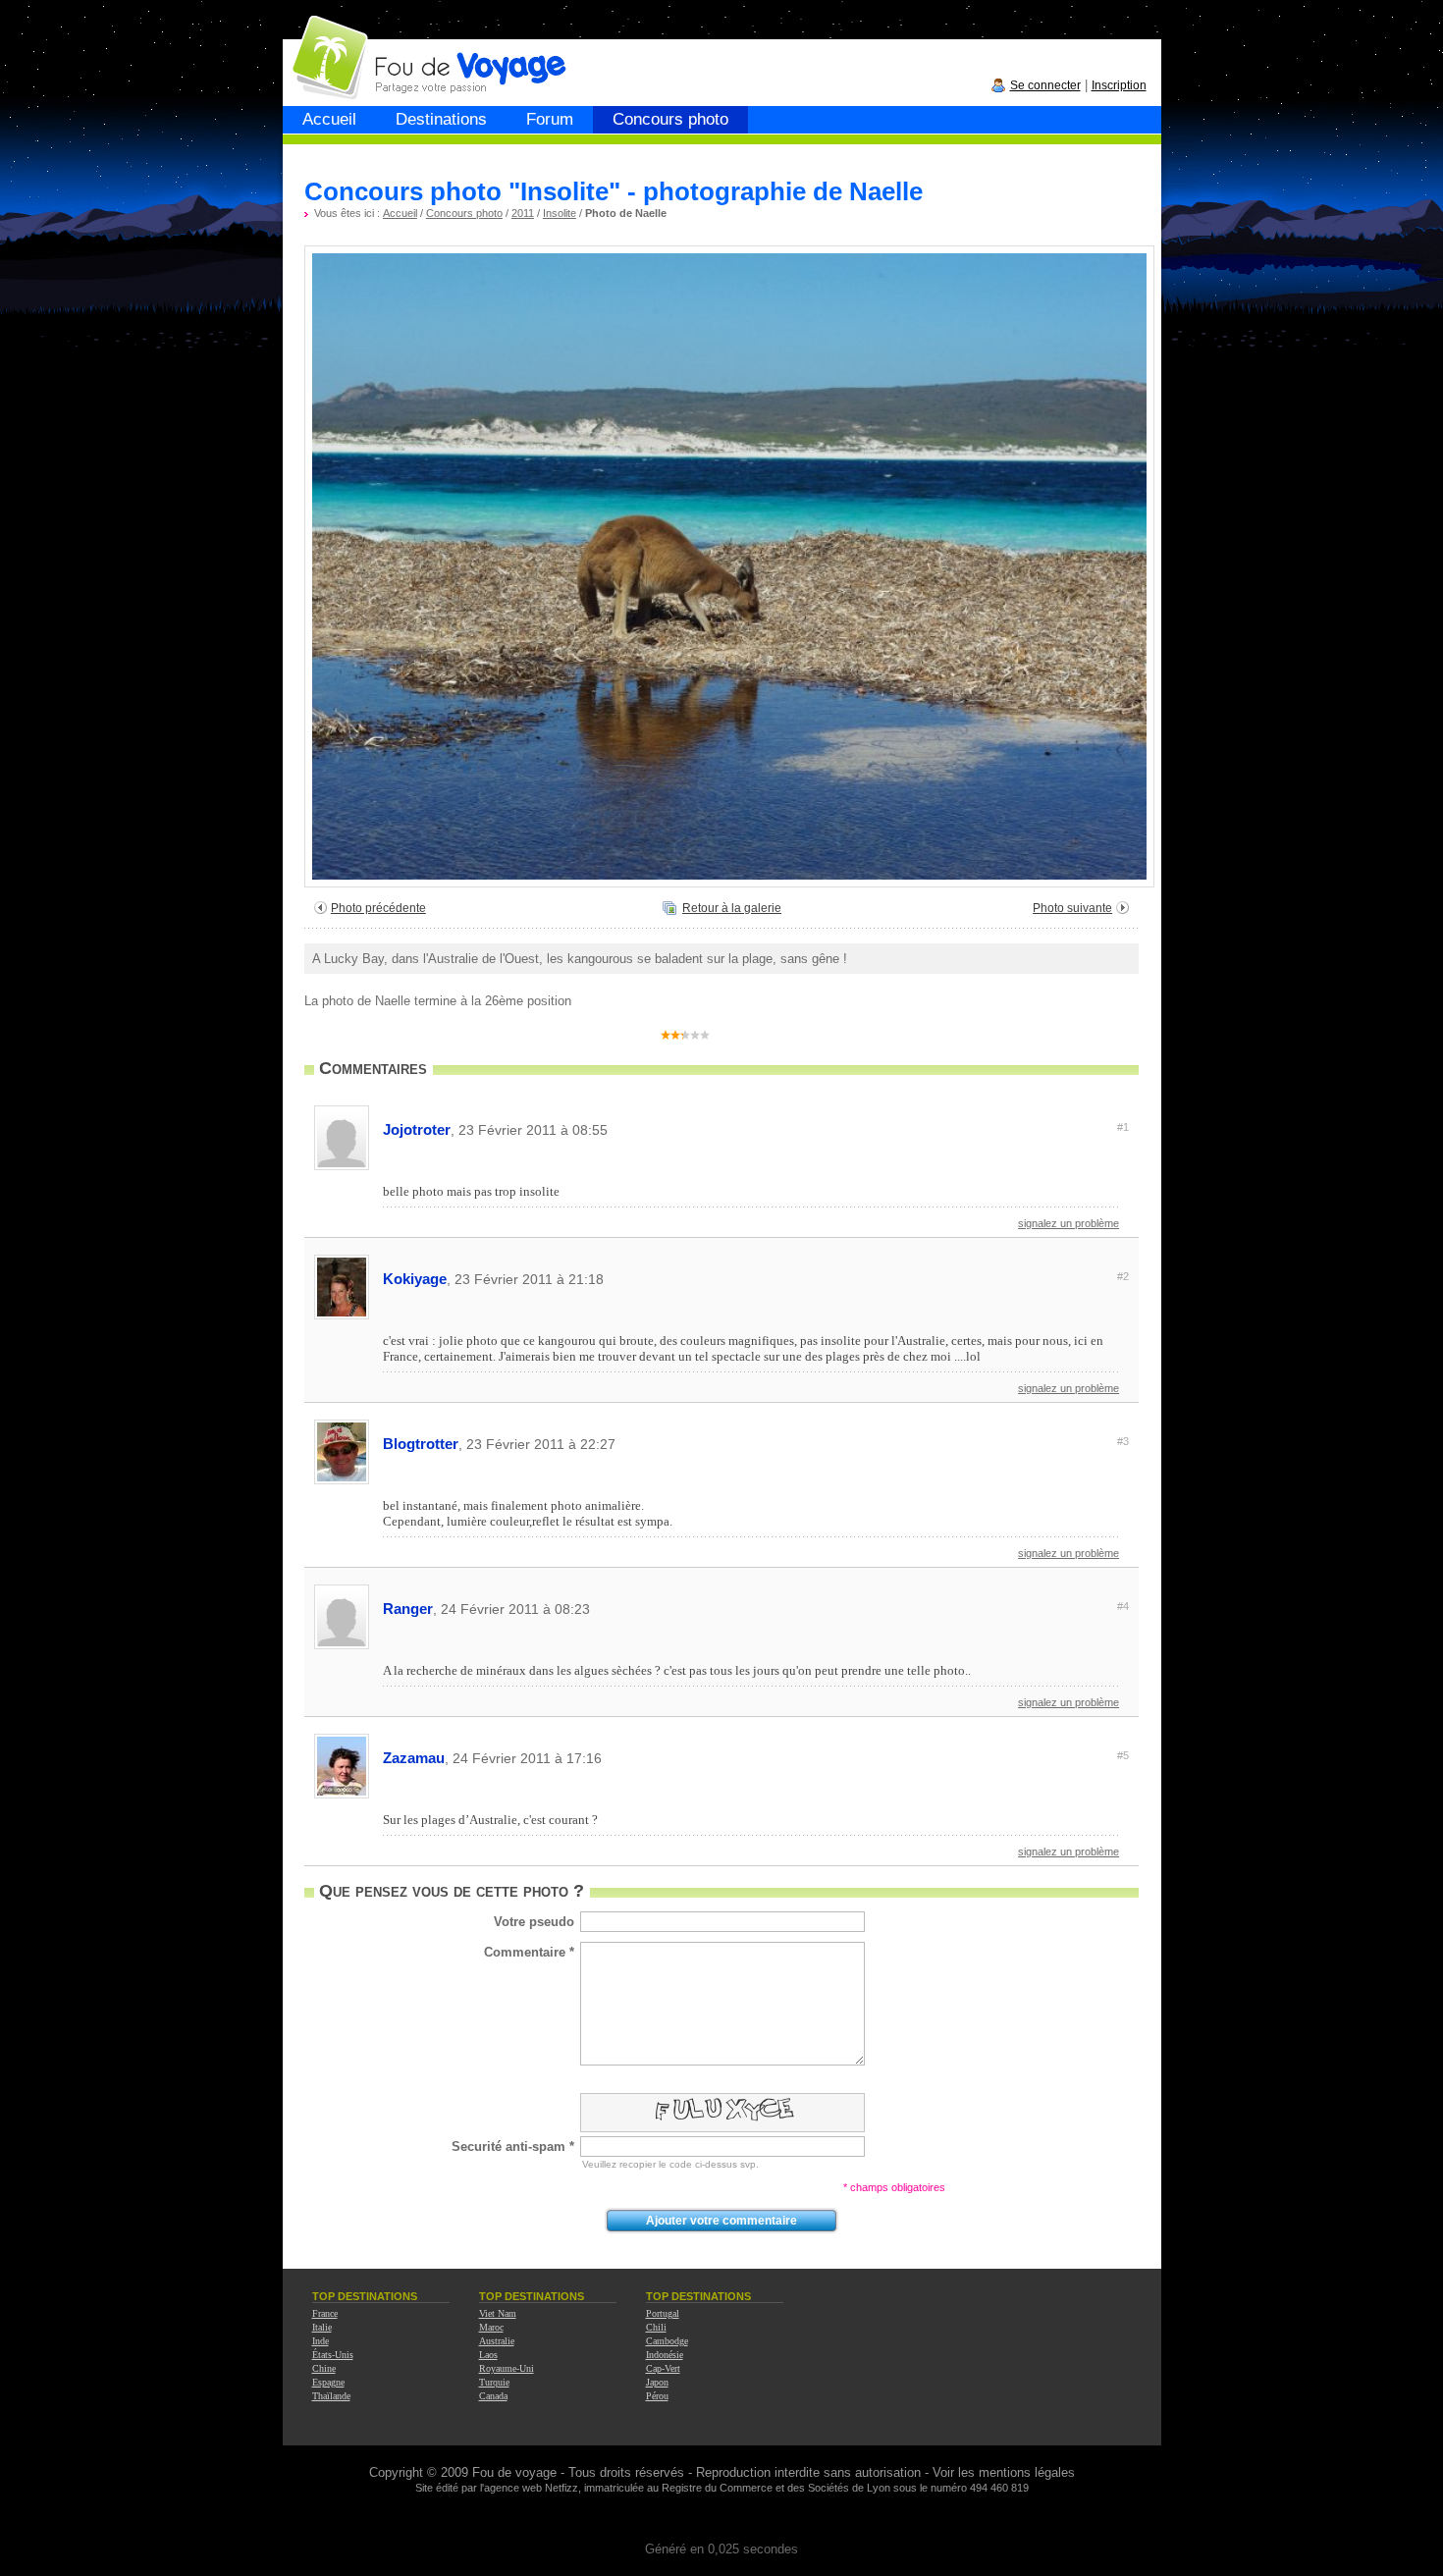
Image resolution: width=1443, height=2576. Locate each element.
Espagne (328, 2382)
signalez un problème (1069, 1223)
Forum (550, 119)
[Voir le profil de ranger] (342, 1646)
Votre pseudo (534, 1922)
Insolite (560, 213)
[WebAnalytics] (721, 2520)
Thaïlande (331, 2396)
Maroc (491, 2327)
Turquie (494, 2382)
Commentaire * (529, 1952)
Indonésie (665, 2355)
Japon (657, 2382)
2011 (523, 213)
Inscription (1119, 85)
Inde (321, 2341)
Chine (324, 2368)
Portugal (663, 2313)
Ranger (756, 1609)
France (325, 2313)
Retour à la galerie (732, 908)
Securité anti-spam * (513, 2147)
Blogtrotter (756, 1444)
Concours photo (670, 119)
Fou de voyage (514, 2472)
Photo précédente (378, 908)
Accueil (329, 119)
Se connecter (1045, 85)
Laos (488, 2355)
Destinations (441, 119)
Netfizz (561, 2488)
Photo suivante (1072, 908)
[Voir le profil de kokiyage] (342, 1316)
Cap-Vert (663, 2368)
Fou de (358, 48)
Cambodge (667, 2341)
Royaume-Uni (507, 2368)
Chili (656, 2327)
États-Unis (333, 2355)
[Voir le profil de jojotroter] (342, 1167)
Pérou (657, 2396)
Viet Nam (498, 2313)
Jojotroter (756, 1129)
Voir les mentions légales (1004, 2472)
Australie (497, 2341)
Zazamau (756, 1758)
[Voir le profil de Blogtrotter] (342, 1481)
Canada (493, 2396)
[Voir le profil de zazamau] (342, 1795)
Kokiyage (756, 1279)
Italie (322, 2327)
